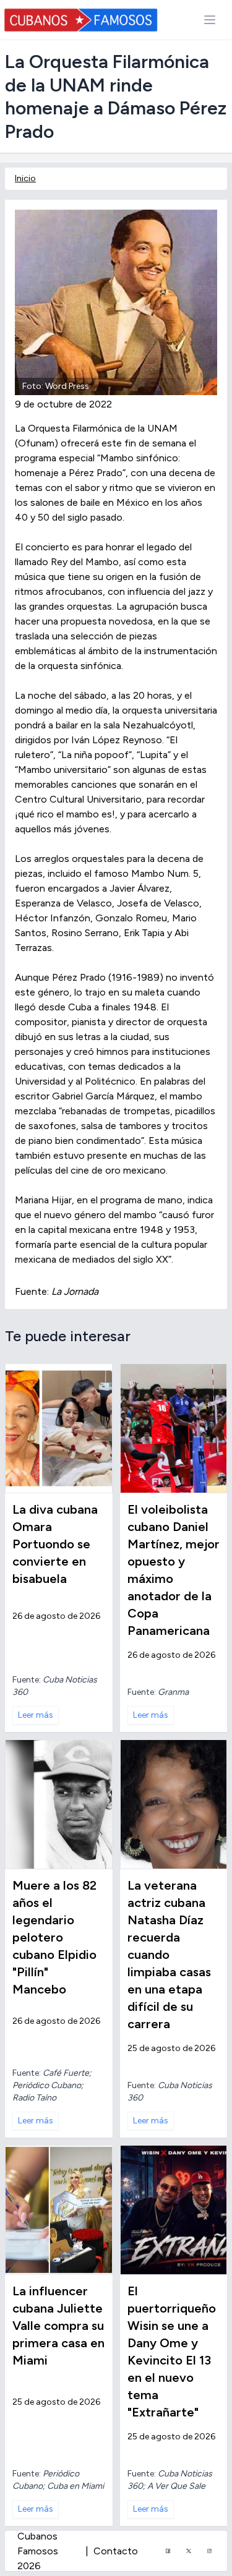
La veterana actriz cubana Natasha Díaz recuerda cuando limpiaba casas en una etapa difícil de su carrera (169, 1955)
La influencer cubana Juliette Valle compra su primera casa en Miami (58, 2326)
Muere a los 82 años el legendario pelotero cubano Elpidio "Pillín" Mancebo (54, 1937)
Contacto (116, 2551)
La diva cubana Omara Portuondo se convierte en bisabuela (55, 1544)
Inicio (25, 178)
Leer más (36, 1715)
